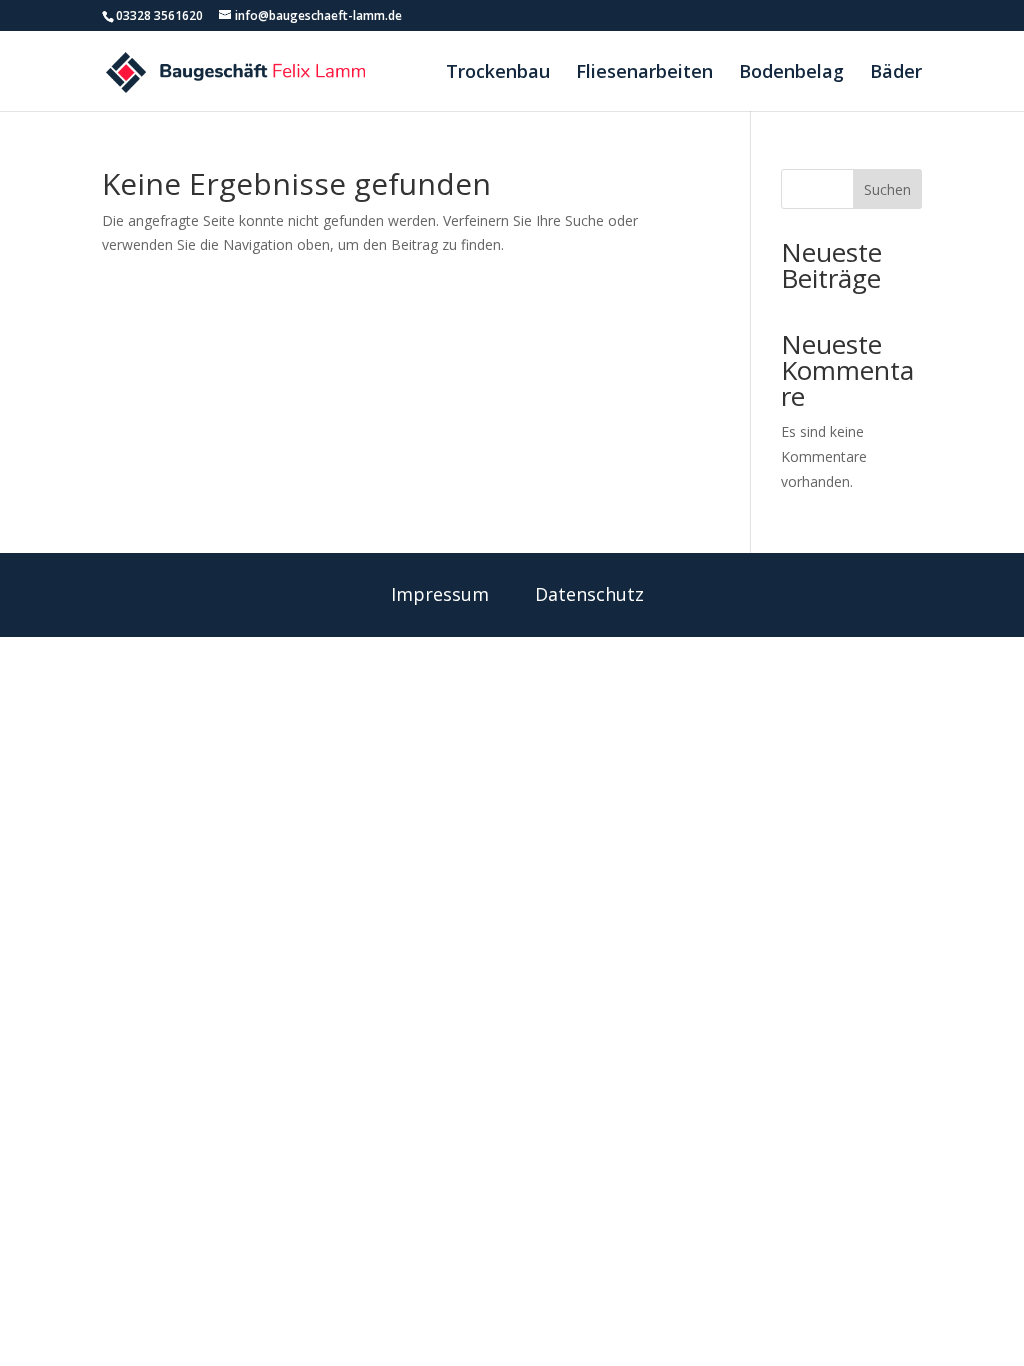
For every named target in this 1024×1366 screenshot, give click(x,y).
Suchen (887, 189)
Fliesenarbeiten (644, 73)
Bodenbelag (791, 73)
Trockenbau (498, 73)
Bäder (896, 73)
